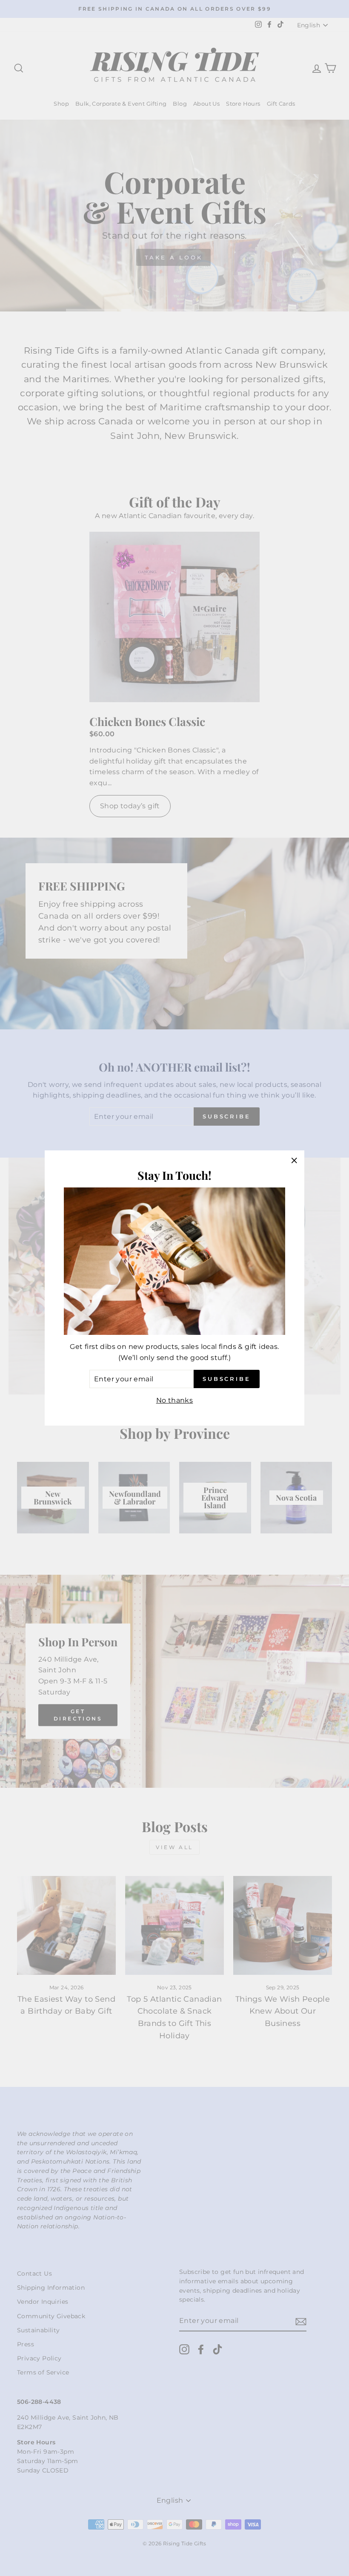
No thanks (175, 1400)
